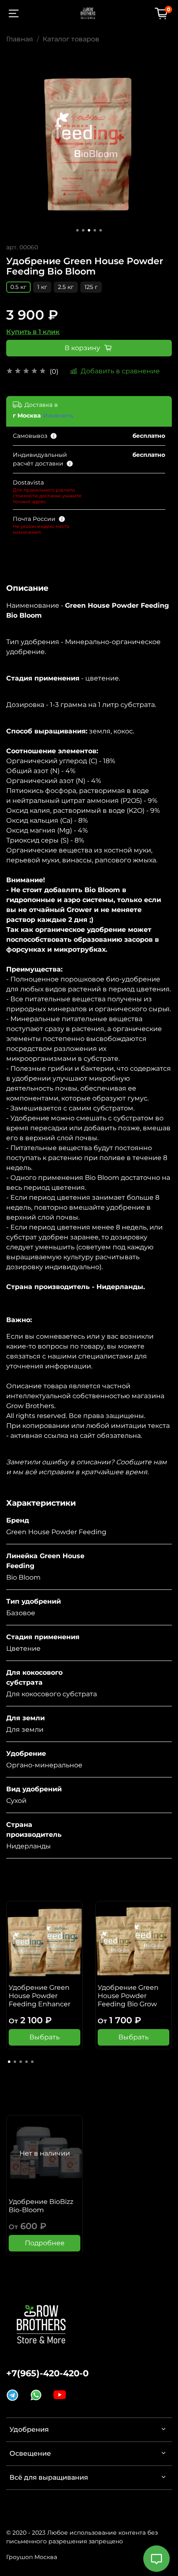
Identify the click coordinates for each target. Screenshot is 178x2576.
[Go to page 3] (21, 2062)
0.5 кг (18, 287)
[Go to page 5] (32, 2062)
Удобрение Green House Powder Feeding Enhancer (40, 1996)
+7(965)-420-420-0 (47, 2373)
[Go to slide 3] (89, 230)
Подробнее (45, 2243)
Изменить (58, 415)
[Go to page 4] (26, 2062)
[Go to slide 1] (77, 230)
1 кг (42, 287)
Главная (20, 39)
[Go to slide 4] (95, 230)
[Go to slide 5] (101, 230)
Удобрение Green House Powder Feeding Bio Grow (128, 1996)
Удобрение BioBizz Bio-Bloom (41, 2206)
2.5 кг (66, 287)
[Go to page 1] (9, 2062)
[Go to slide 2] (83, 230)
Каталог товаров (71, 39)
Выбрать (44, 2037)
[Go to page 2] (15, 2062)
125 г (91, 287)
